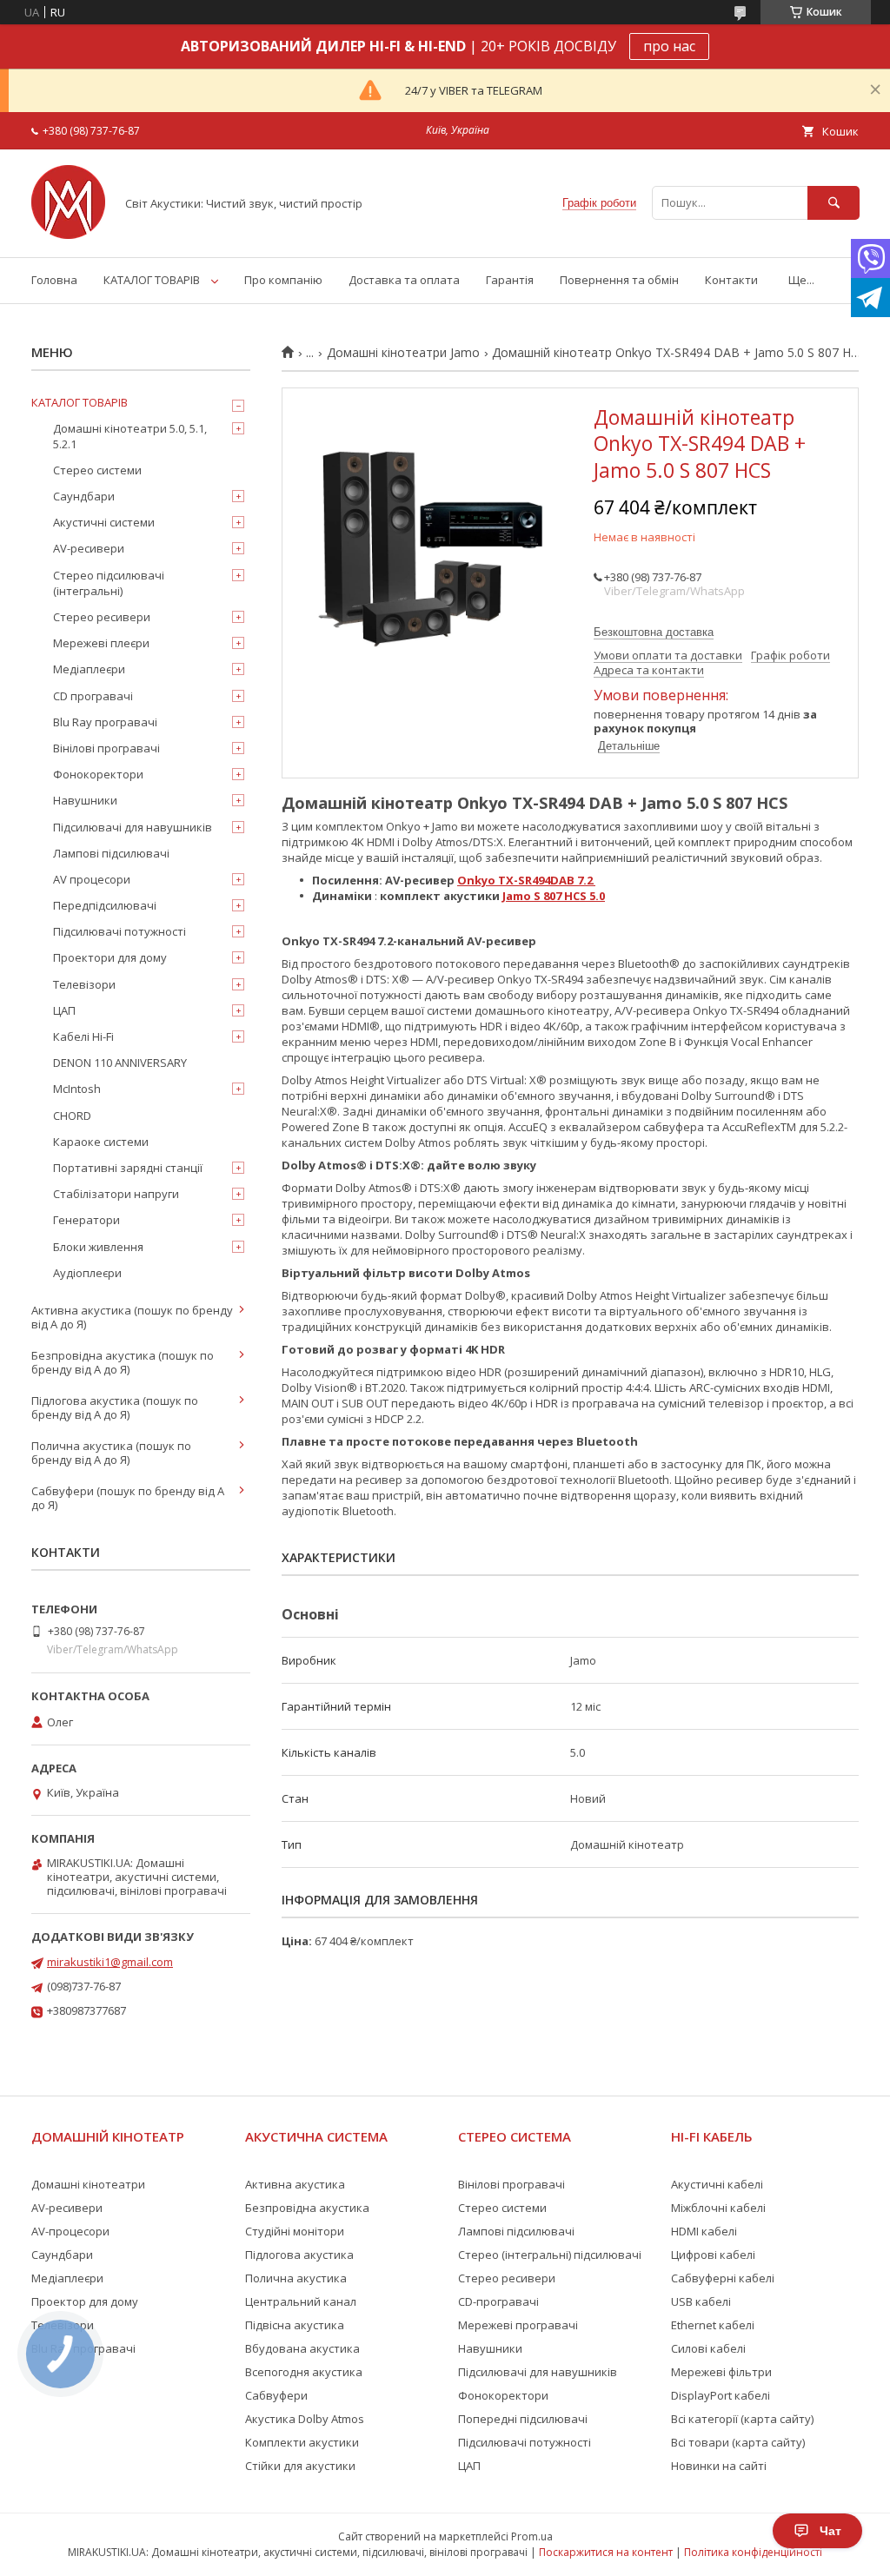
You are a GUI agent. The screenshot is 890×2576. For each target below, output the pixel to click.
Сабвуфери (276, 2395)
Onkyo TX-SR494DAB (516, 880)
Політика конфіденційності (753, 2552)
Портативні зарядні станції (128, 1168)
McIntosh (77, 1089)
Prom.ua (532, 2536)
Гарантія (510, 280)
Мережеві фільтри (721, 2372)
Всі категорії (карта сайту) (742, 2419)
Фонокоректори (98, 774)
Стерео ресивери (102, 617)
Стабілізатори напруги (116, 1194)
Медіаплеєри (89, 669)
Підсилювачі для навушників (133, 827)
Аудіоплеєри (87, 1273)
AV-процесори (70, 2231)
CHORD (72, 1116)
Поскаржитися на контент (606, 2552)
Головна (54, 280)
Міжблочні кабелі (718, 2208)
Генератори (86, 1220)
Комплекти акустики (302, 2442)
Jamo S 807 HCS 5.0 (554, 896)
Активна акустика (295, 2184)
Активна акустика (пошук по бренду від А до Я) (132, 1317)
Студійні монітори (295, 2231)
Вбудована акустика (302, 2348)
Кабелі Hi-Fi (83, 1036)
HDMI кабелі (704, 2231)
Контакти (731, 280)
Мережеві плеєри (101, 643)
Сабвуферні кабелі (723, 2278)
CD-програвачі (498, 2301)
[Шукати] (834, 203)
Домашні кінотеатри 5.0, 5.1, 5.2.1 (130, 436)
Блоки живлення (98, 1247)
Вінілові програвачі (106, 748)
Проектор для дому (85, 2301)
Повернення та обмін (619, 280)
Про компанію (283, 280)
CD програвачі (93, 696)
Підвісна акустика (295, 2325)
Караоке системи (101, 1142)
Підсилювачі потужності (120, 931)
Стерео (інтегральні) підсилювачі (550, 2255)
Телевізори (84, 984)
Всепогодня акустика (304, 2372)
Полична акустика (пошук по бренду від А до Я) (111, 1453)
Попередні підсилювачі (523, 2419)
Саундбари (84, 496)
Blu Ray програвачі (105, 722)
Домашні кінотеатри (88, 2184)
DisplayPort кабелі (721, 2395)
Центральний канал (301, 2301)
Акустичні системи (104, 522)
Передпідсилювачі (105, 905)
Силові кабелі (708, 2348)
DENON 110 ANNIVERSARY (120, 1063)
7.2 (585, 880)
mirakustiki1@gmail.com (110, 1962)
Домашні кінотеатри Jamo (403, 353)
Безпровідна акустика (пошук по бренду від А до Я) (123, 1362)
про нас (669, 46)
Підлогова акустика (299, 2255)
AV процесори (92, 879)
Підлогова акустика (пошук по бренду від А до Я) (115, 1407)
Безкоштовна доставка (654, 632)
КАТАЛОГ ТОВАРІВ (152, 280)
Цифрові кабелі (713, 2255)
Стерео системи (97, 470)
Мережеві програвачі (518, 2325)
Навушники (85, 800)
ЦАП (64, 1010)
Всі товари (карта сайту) (738, 2442)
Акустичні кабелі (717, 2184)
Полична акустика (296, 2278)
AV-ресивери (89, 548)
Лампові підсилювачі (111, 853)
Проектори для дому (110, 957)
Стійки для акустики (300, 2466)
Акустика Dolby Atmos (305, 2419)
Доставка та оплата (404, 280)
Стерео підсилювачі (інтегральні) (109, 583)
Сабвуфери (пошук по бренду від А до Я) (128, 1498)
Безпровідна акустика (307, 2208)
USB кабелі (701, 2301)
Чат (830, 2531)
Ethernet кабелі (713, 2325)
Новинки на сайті (719, 2466)
